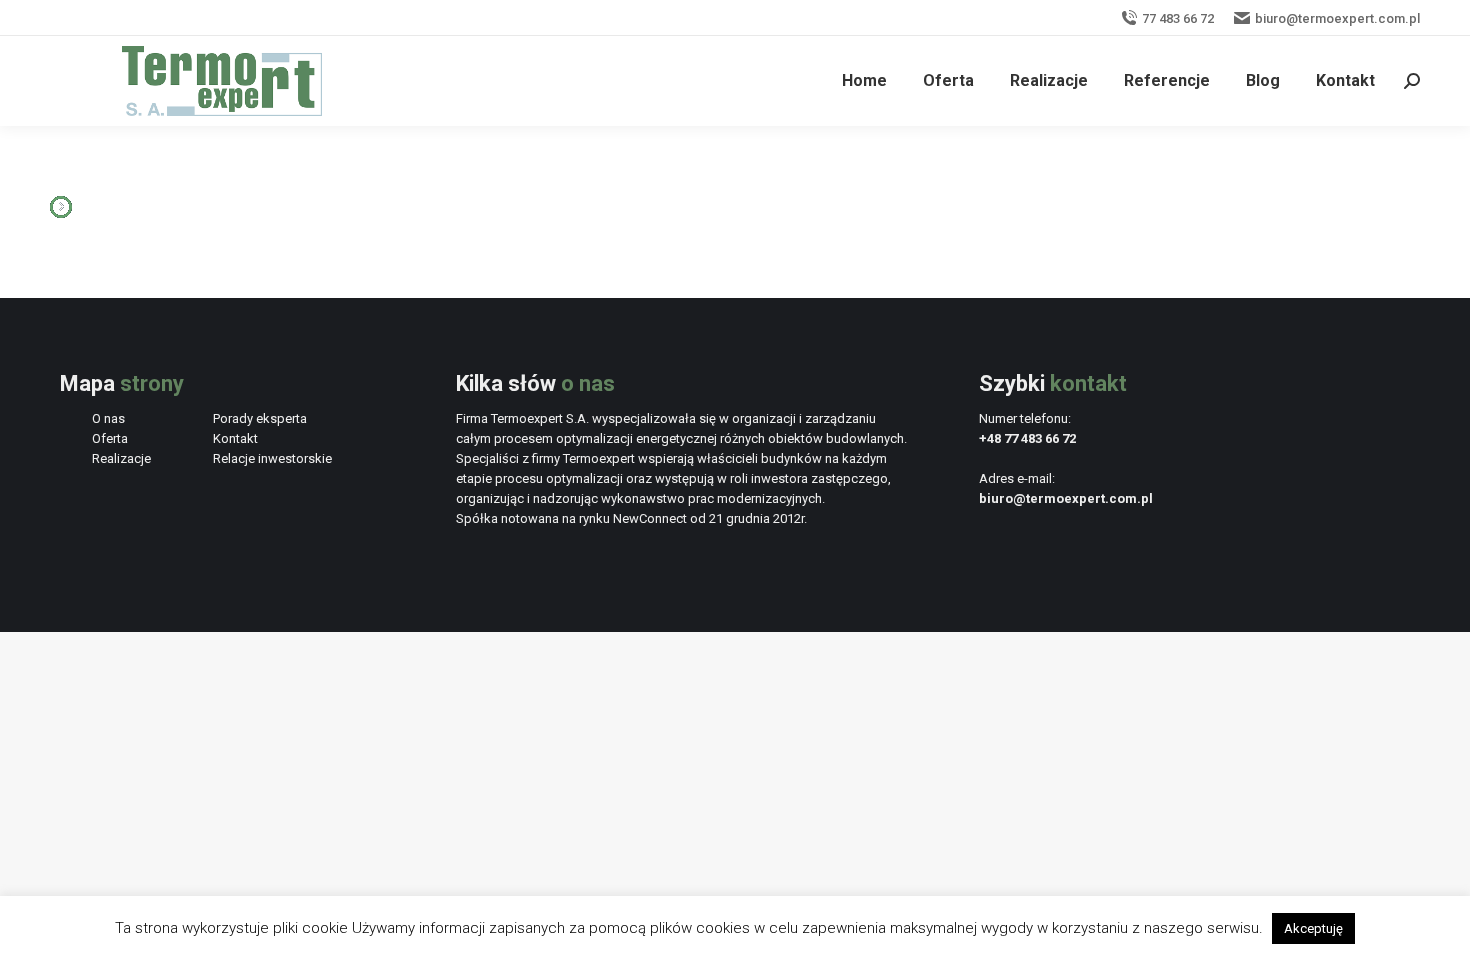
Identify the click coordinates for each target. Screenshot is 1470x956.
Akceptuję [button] (1313, 928)
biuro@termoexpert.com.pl (1337, 18)
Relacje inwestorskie (272, 458)
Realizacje (121, 458)
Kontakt (235, 438)
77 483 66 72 (1178, 18)
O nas (108, 418)
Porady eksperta (260, 418)
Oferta (110, 438)
